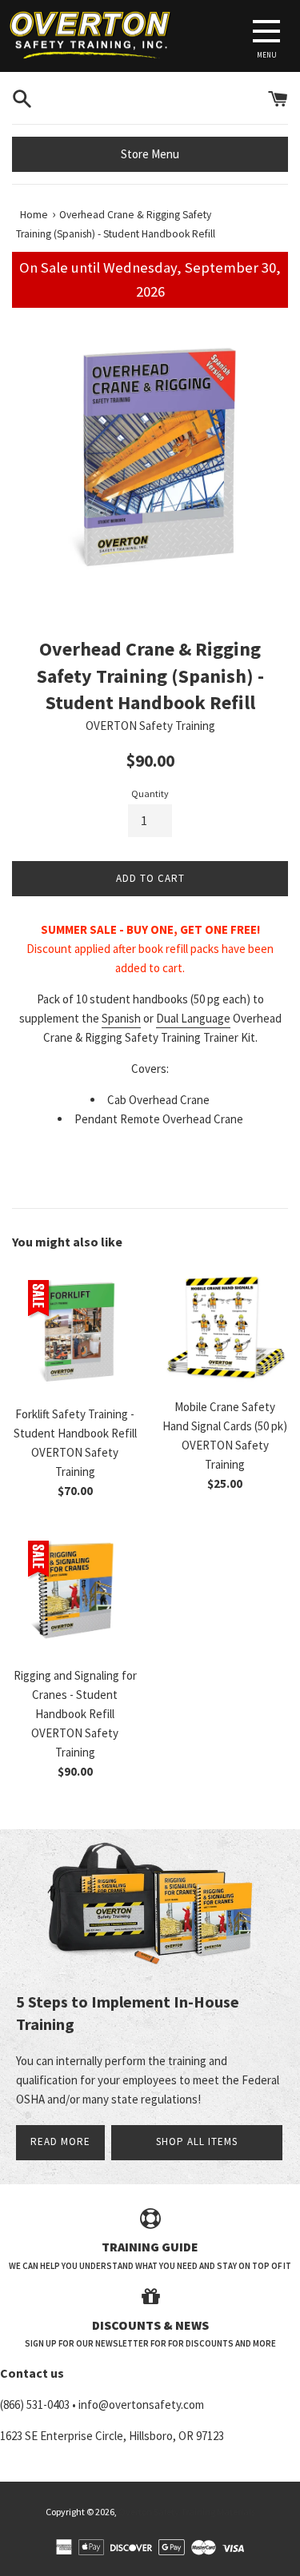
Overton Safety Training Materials (187, 2512)
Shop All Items (197, 2141)
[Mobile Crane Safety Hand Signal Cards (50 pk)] (226, 1327)
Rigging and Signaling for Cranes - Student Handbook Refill (75, 1695)
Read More (60, 2141)
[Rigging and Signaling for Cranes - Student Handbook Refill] (75, 1591)
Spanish (121, 1018)
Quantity (150, 794)
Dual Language (193, 1018)
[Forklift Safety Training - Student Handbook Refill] (75, 1331)
